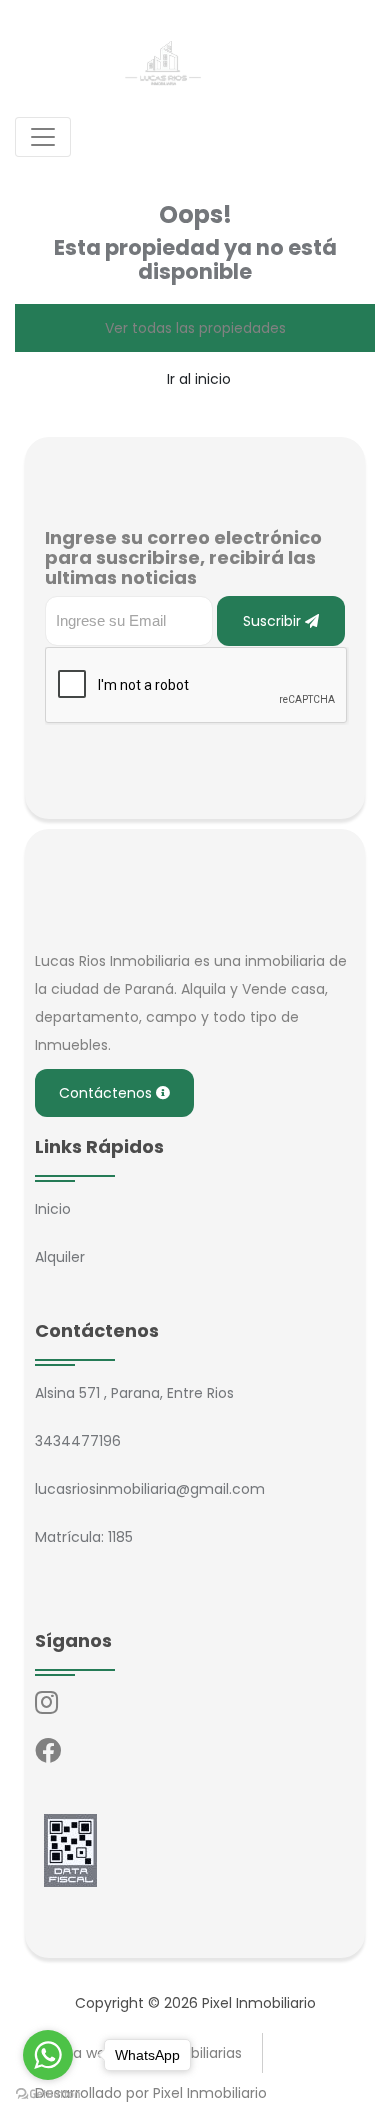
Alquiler (60, 1257)
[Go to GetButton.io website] (48, 2093)
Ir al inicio (199, 379)
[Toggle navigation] (43, 137)
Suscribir (274, 621)
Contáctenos (107, 1093)
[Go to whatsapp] (48, 2055)
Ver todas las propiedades (195, 328)
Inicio (53, 1209)
